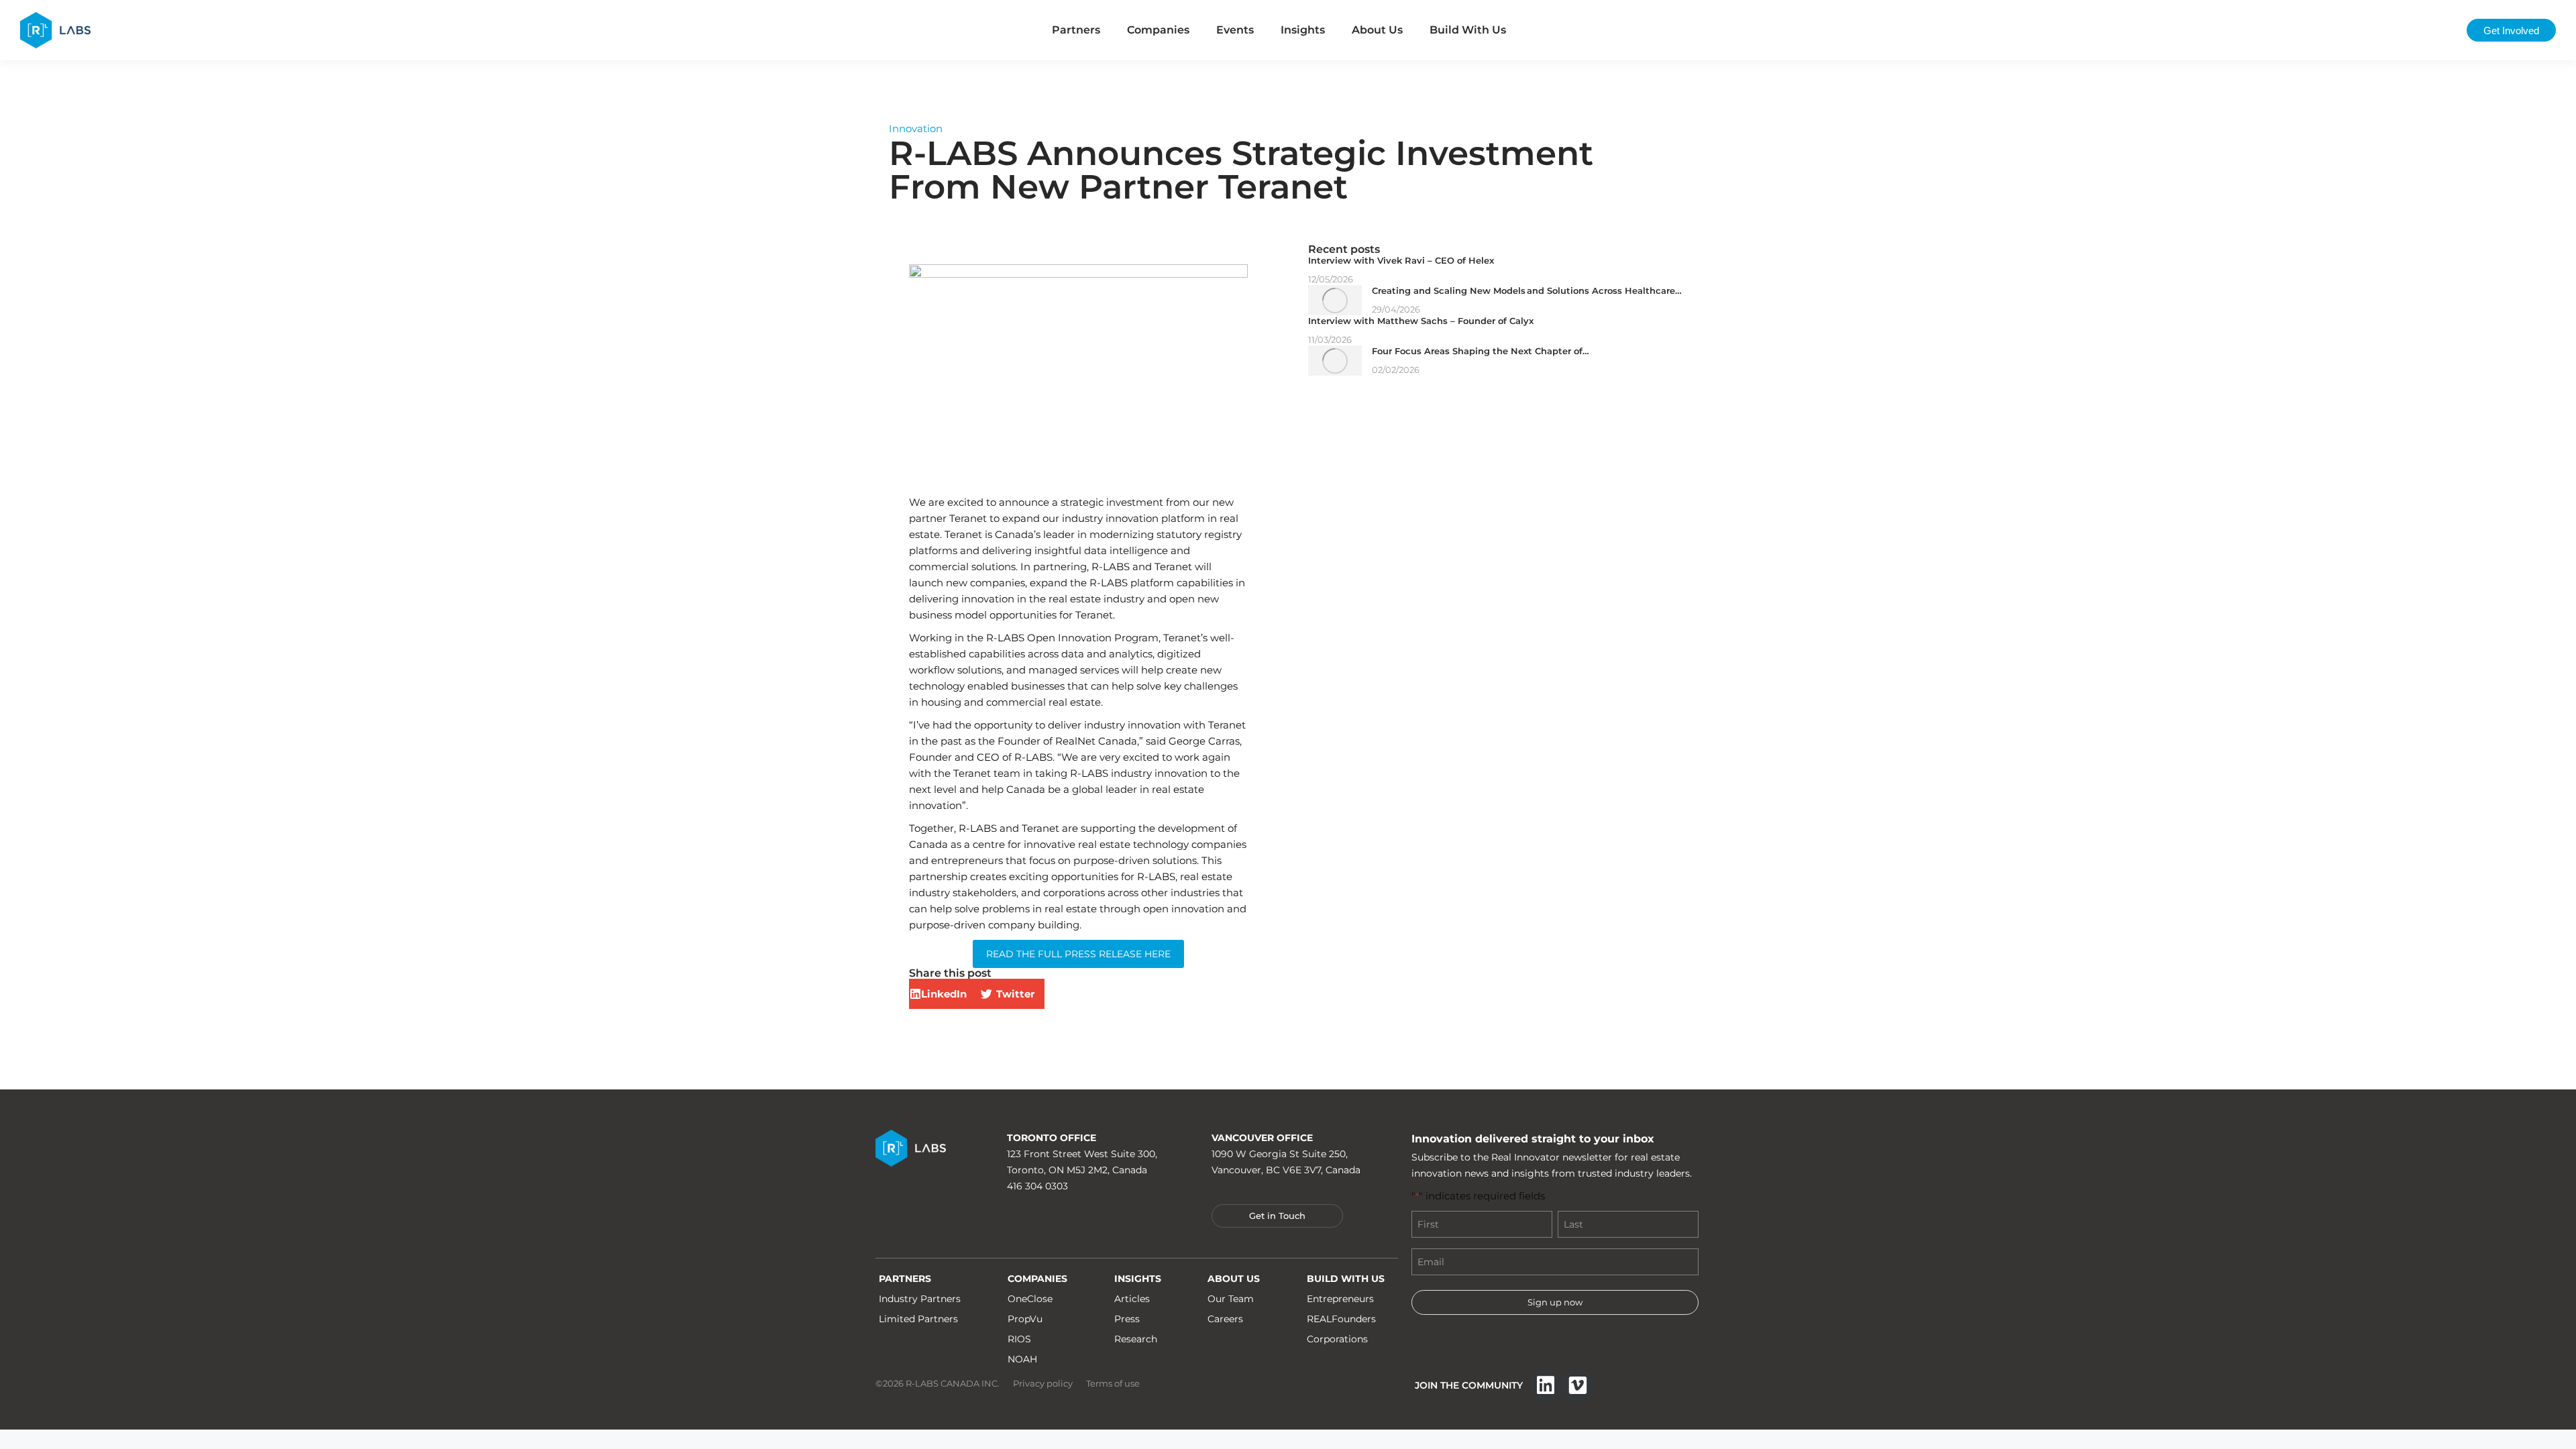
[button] (943, 994)
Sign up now (1555, 1302)
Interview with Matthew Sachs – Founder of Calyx (1421, 321)
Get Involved (2511, 31)
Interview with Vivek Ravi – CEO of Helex (1401, 260)
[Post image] (1335, 300)
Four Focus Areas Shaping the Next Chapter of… (1481, 351)
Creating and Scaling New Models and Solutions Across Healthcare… (1527, 290)
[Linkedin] (1546, 1385)
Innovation (916, 128)
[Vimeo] (1578, 1385)
